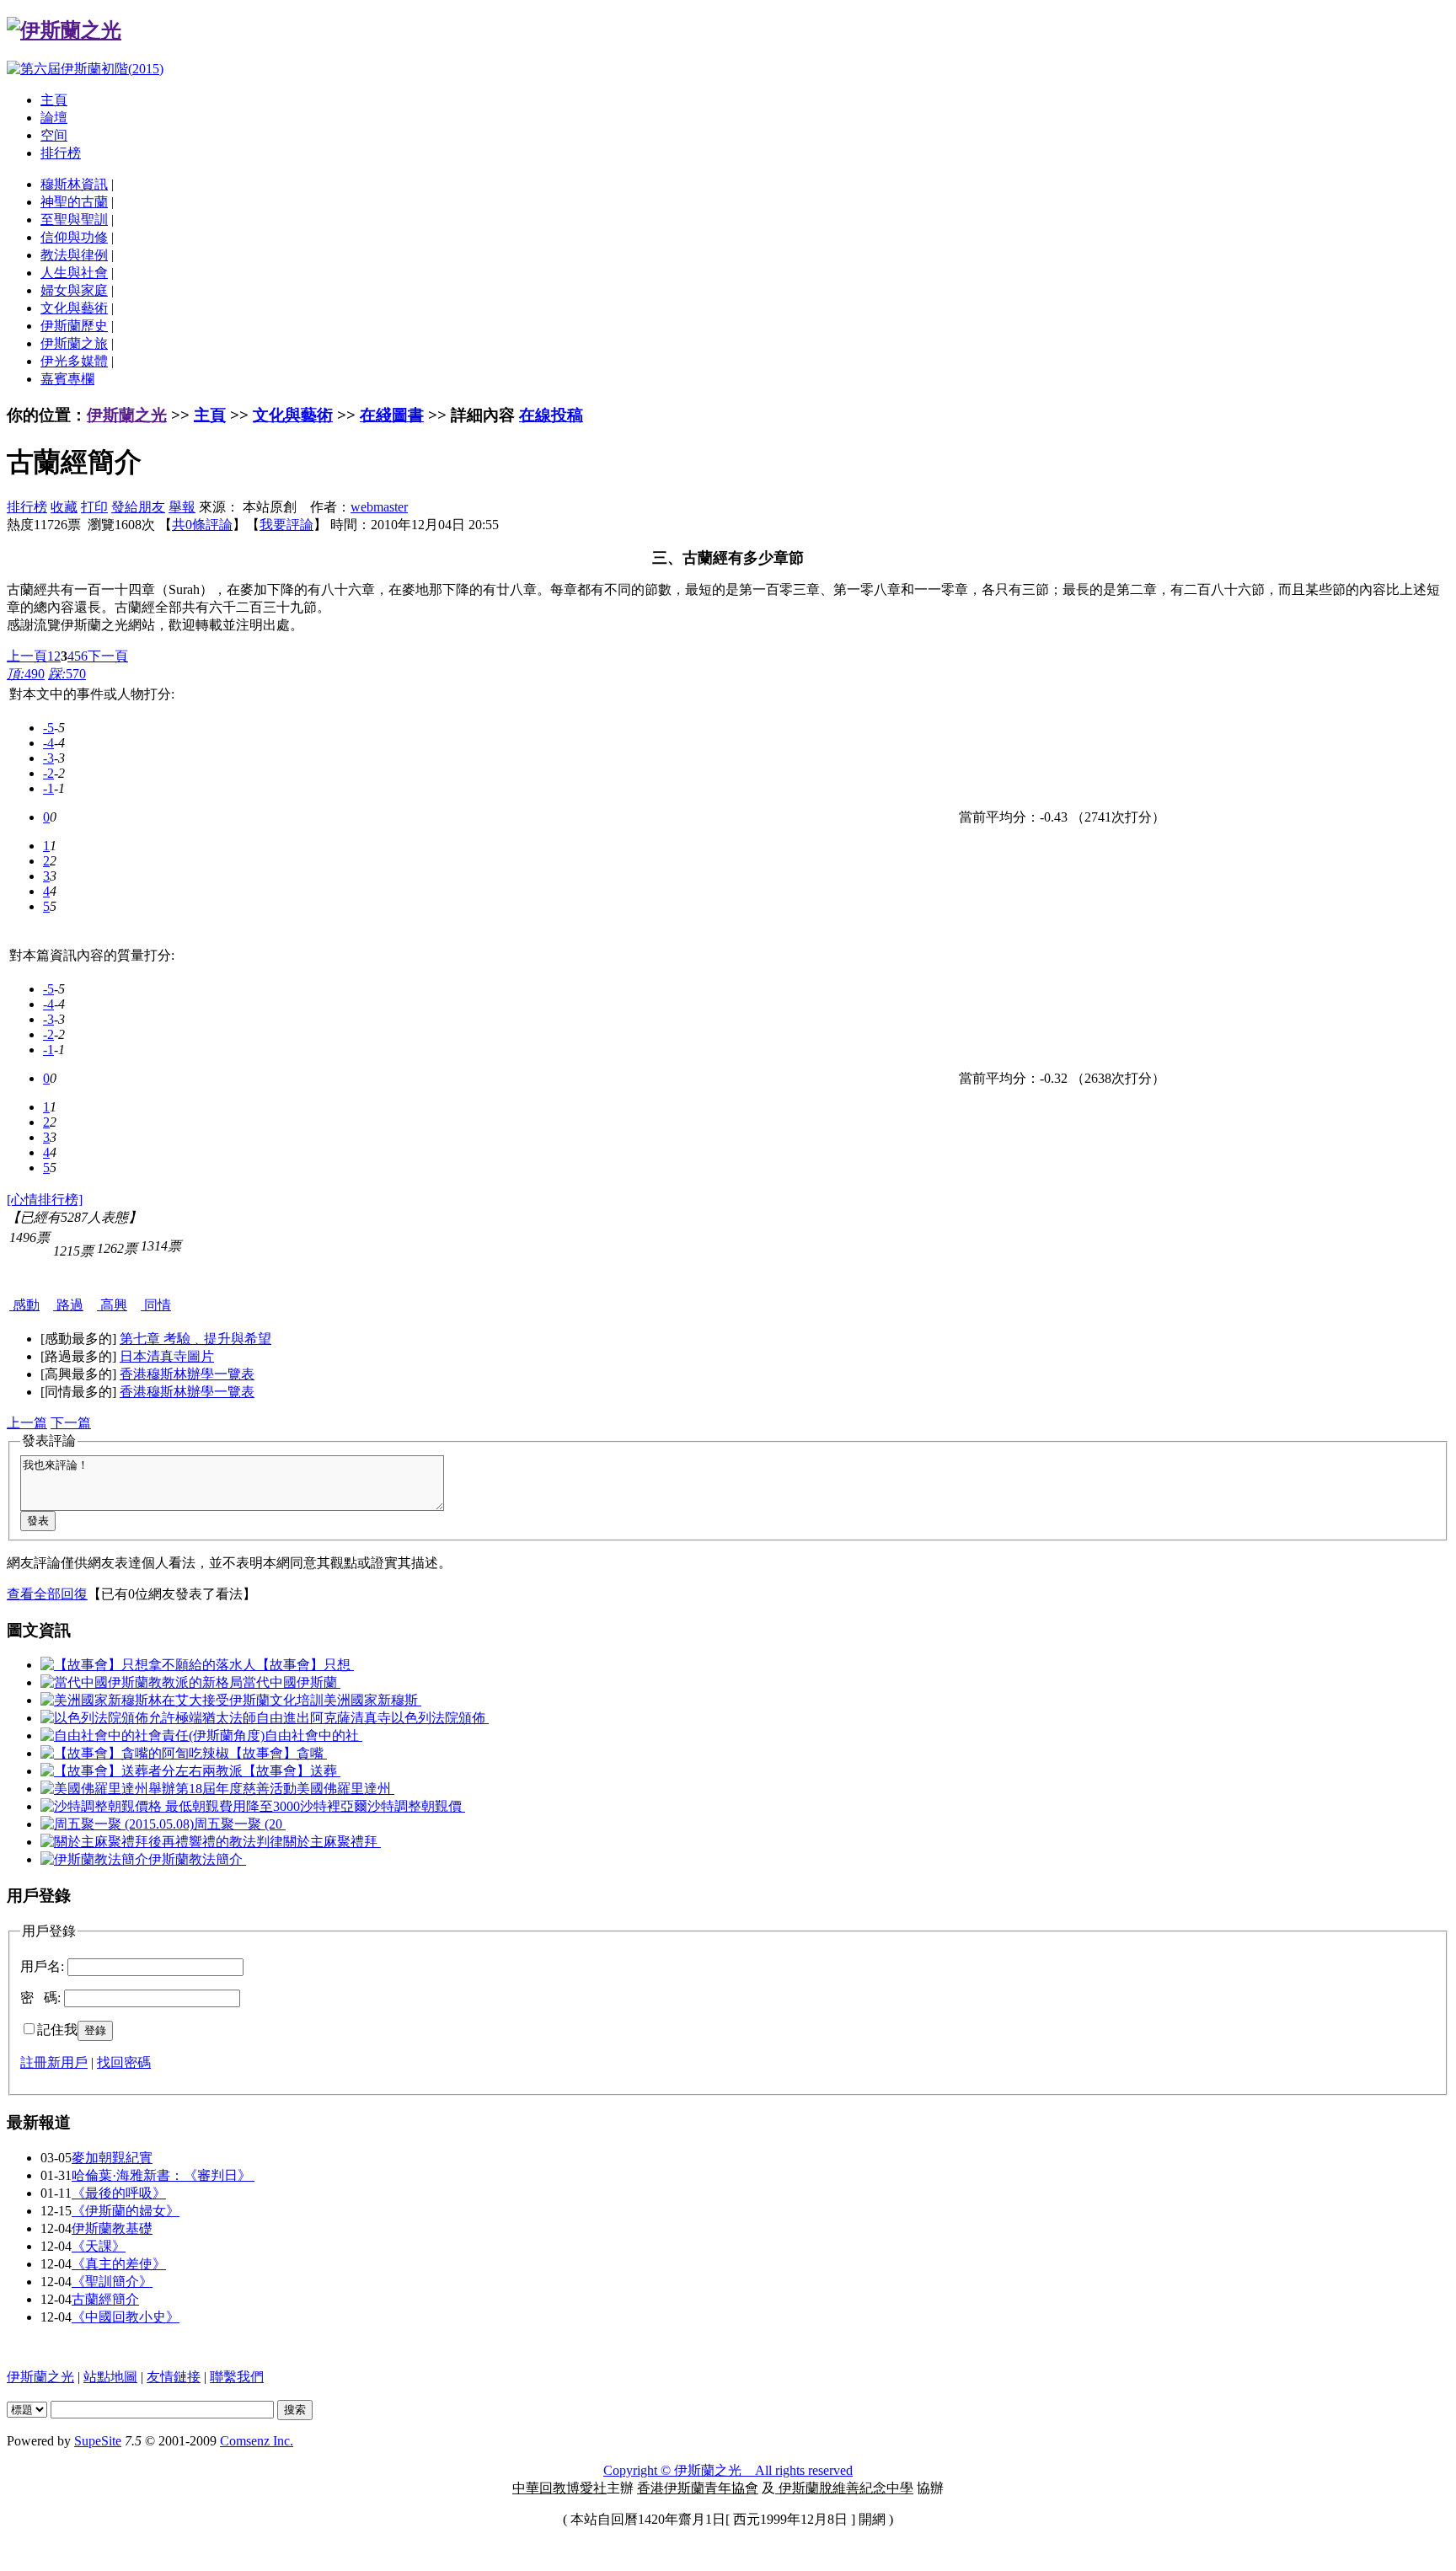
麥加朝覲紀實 (112, 2158)
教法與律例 (74, 255)
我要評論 (286, 525)
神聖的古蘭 (74, 202)
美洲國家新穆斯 (372, 1700)
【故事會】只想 (305, 1665)
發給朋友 (138, 507)
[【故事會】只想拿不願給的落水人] (148, 1665)
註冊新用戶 (54, 2062)
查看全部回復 (47, 1594)
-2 (48, 773)
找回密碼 (124, 2062)
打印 (94, 507)
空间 (54, 135)
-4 (48, 743)
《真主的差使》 (119, 2264)
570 (67, 674)
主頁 (54, 100)
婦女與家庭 (74, 290)
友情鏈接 (174, 2377)
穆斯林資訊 (74, 184)
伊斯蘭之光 (127, 415)
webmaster (379, 507)
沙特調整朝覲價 (416, 1806)
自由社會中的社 (313, 1735)
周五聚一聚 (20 (240, 1824)
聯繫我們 (237, 2377)
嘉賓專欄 (67, 379)
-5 (48, 728)
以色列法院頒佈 (440, 1718)
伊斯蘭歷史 (74, 326)
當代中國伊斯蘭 (292, 1682)
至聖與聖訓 (74, 220)
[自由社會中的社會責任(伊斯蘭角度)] (153, 1735)
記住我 (57, 2030)
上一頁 (27, 656)
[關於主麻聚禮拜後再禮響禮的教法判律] (162, 1842)
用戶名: (42, 1966)
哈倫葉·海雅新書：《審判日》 (163, 2175)
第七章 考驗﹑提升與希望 (195, 1339)
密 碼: (40, 1998)
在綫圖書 (392, 415)
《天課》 (99, 2246)
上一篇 (27, 1423)
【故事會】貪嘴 (278, 1753)
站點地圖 (110, 2377)
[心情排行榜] (45, 1200)
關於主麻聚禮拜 (332, 1842)
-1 (48, 788)
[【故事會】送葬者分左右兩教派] (142, 1771)
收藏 (64, 507)
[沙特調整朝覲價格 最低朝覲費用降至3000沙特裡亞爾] (204, 1806)
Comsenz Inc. (257, 2441)
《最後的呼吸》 (119, 2193)
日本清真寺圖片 (167, 1356)
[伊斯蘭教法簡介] (94, 1859)
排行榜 (61, 153)
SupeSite (98, 2441)
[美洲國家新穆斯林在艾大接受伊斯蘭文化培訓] (182, 1700)
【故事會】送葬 (292, 1771)
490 (26, 674)
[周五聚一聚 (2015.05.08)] (117, 1824)
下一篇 (71, 1423)
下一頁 (108, 656)
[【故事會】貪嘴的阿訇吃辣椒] (135, 1753)
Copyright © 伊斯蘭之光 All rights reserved (728, 2470)
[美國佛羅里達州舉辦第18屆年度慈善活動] (169, 1789)
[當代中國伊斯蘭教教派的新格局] (142, 1682)
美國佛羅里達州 (345, 1789)
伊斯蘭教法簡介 (197, 1859)
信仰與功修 (74, 237)
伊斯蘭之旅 (74, 343)
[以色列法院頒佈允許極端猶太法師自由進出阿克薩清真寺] (216, 1718)
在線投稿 (551, 415)
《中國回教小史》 (126, 2317)
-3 (48, 758)
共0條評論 (202, 525)
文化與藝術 (74, 308)
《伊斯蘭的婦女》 (126, 2211)
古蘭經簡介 (105, 2299)
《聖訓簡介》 (112, 2282)
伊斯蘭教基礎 (112, 2228)
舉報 (182, 507)
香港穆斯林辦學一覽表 (187, 1374)
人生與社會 (74, 273)
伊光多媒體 (74, 361)
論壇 (54, 118)
